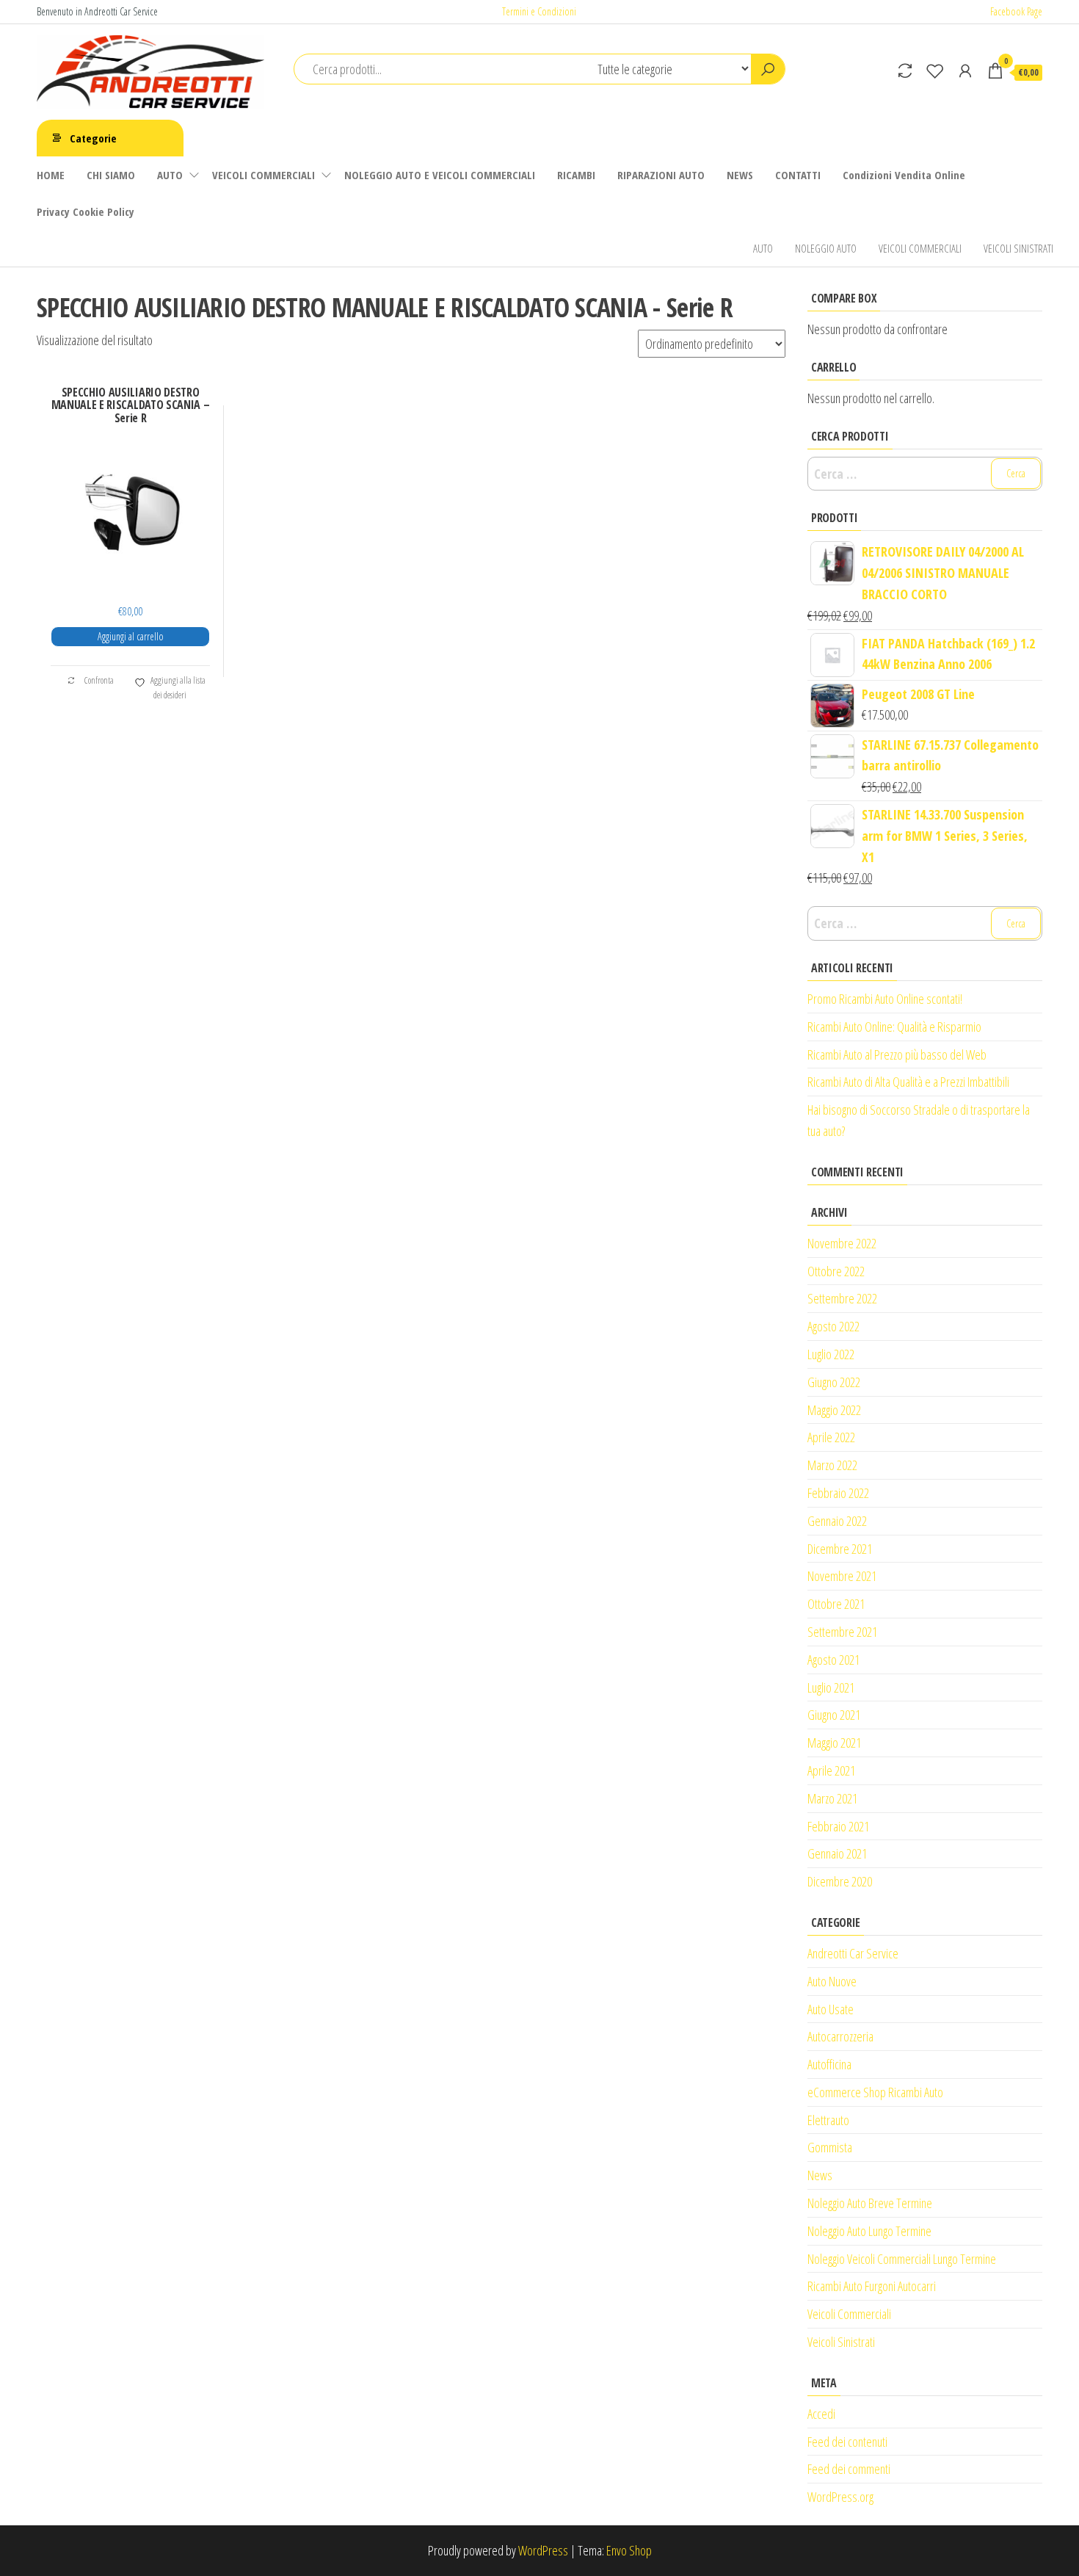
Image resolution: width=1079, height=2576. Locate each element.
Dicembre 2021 (840, 1549)
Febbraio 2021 (838, 1826)
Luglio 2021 (831, 1687)
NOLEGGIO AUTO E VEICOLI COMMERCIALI (440, 175)
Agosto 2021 (833, 1660)
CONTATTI (798, 175)
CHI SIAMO (111, 175)
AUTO (170, 175)
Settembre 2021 (842, 1632)
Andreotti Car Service (853, 1953)
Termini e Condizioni (539, 11)
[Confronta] (905, 70)
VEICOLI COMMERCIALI (264, 175)
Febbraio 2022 (838, 1493)
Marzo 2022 (832, 1465)
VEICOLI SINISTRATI (1018, 248)
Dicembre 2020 (840, 1881)
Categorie (93, 138)
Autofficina (829, 2064)
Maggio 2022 (834, 1410)
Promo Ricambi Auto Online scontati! (885, 999)
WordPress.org (840, 2497)
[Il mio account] (965, 70)
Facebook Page (1016, 11)
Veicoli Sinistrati (841, 2342)
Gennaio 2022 (837, 1521)
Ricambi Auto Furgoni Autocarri (872, 2286)
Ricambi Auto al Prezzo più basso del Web (897, 1054)
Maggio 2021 (834, 1743)
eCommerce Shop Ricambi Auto (875, 2092)
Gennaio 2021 (837, 1853)
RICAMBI (576, 175)
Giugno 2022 (834, 1382)
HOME (51, 175)
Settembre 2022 (842, 1298)
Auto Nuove (832, 1981)
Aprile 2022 (831, 1437)
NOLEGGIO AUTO (826, 248)
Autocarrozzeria (840, 2036)
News (820, 2175)
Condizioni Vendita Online (904, 175)
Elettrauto (828, 2120)
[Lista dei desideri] (935, 70)
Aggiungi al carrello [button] (131, 636)
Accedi (821, 2414)
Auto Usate (831, 2009)
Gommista (830, 2147)
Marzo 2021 (832, 1798)
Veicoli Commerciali (849, 2314)
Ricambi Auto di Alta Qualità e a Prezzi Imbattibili (908, 1082)
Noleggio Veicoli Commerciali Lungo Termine (902, 2259)
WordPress (543, 2550)
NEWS (740, 175)
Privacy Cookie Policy (86, 211)
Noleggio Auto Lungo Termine (869, 2231)
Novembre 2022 (842, 1243)
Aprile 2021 (831, 1770)
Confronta (98, 680)
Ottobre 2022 (836, 1271)
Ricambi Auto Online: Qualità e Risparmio (894, 1027)
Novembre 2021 (842, 1576)
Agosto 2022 (833, 1326)
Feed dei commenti (849, 2469)
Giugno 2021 (834, 1715)
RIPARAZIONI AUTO (661, 175)
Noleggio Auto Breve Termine (870, 2203)
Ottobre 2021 (836, 1604)
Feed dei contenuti (847, 2442)
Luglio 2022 (831, 1354)
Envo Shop (629, 2550)
